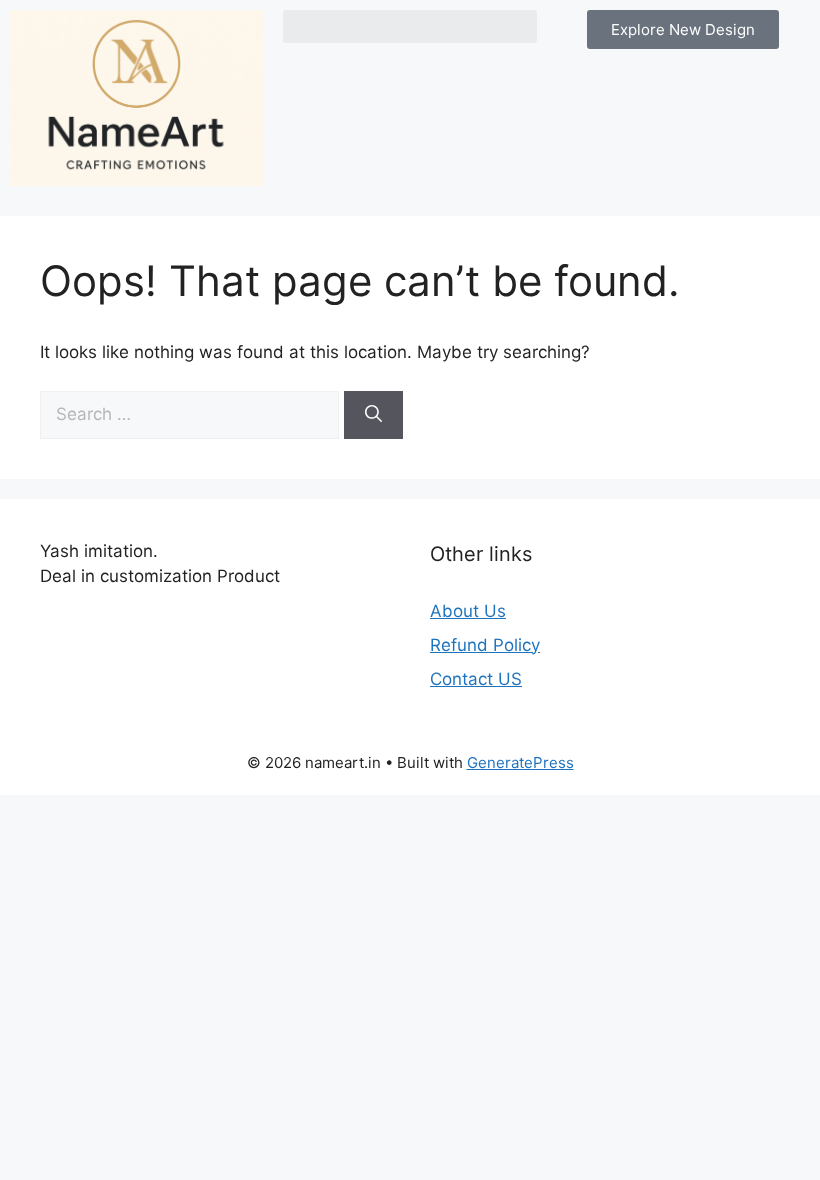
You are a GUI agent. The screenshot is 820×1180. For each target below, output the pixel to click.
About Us (468, 611)
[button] (409, 26)
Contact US (476, 679)
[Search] (373, 415)
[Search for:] (192, 414)
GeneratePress (520, 762)
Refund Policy (485, 645)
